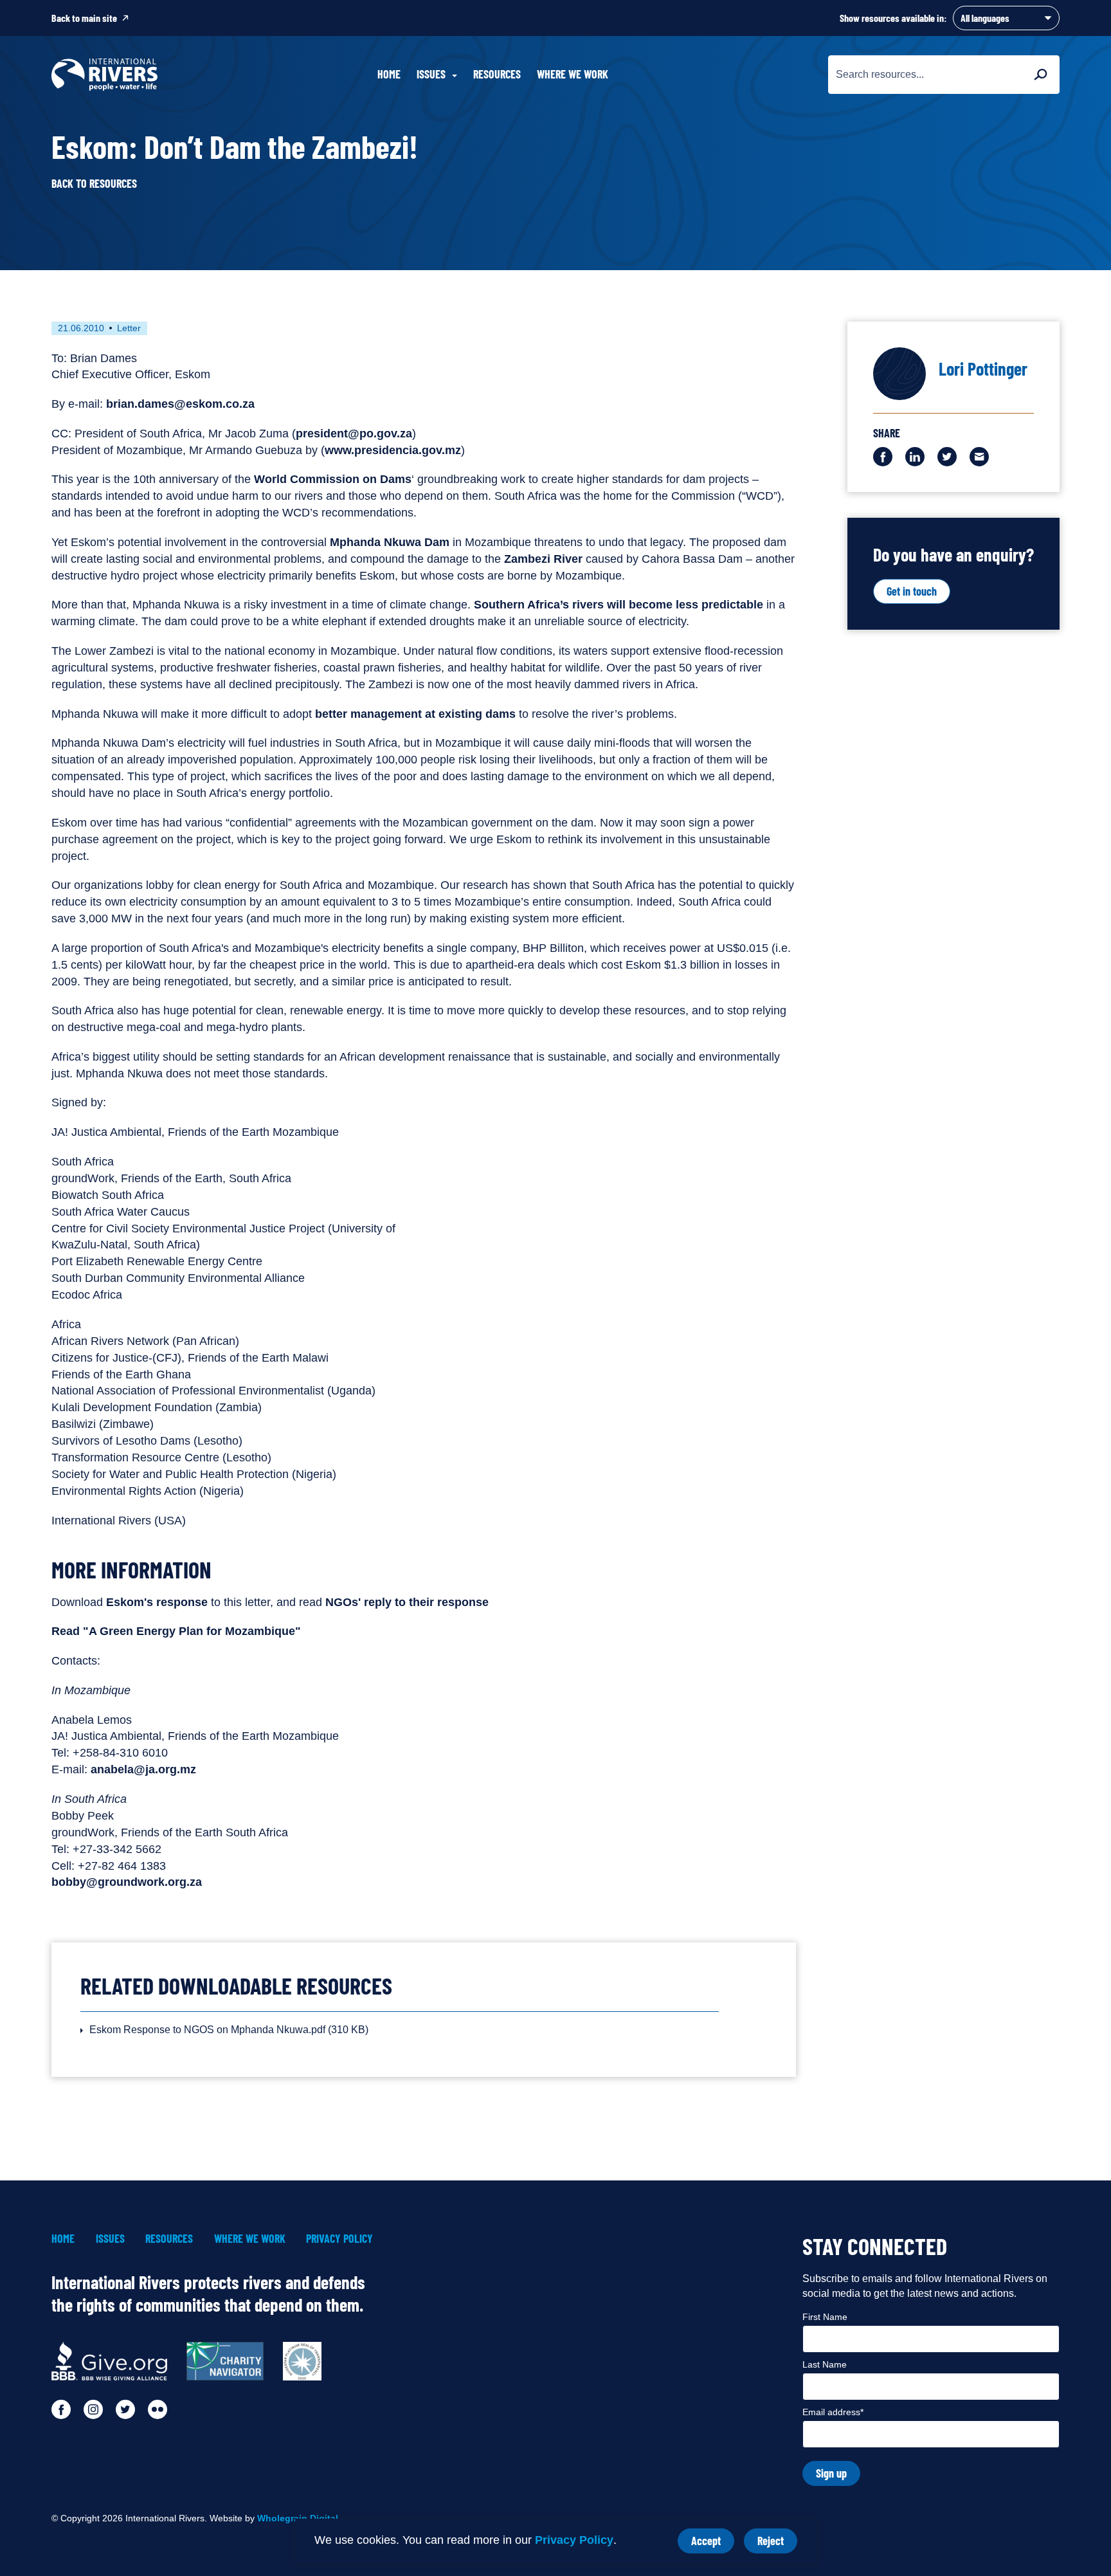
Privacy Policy (574, 2540)
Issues (110, 2239)
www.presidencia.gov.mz (393, 450)
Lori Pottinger (983, 369)
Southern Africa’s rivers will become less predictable (619, 605)
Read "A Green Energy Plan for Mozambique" (176, 1631)
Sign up (831, 2473)
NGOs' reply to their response (407, 1602)
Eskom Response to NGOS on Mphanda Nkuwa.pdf (229, 2030)
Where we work (573, 74)
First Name (825, 2317)
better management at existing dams (415, 714)
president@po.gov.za (354, 434)
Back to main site (84, 18)
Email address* (833, 2412)
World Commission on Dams (333, 479)
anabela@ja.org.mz (143, 1769)
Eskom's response (157, 1602)
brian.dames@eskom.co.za (180, 404)
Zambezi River (543, 559)
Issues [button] (431, 74)
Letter (129, 328)
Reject (777, 2544)
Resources (497, 74)
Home (389, 74)
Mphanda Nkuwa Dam (390, 542)
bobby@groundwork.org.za (127, 1882)
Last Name (825, 2364)
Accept (713, 2544)
